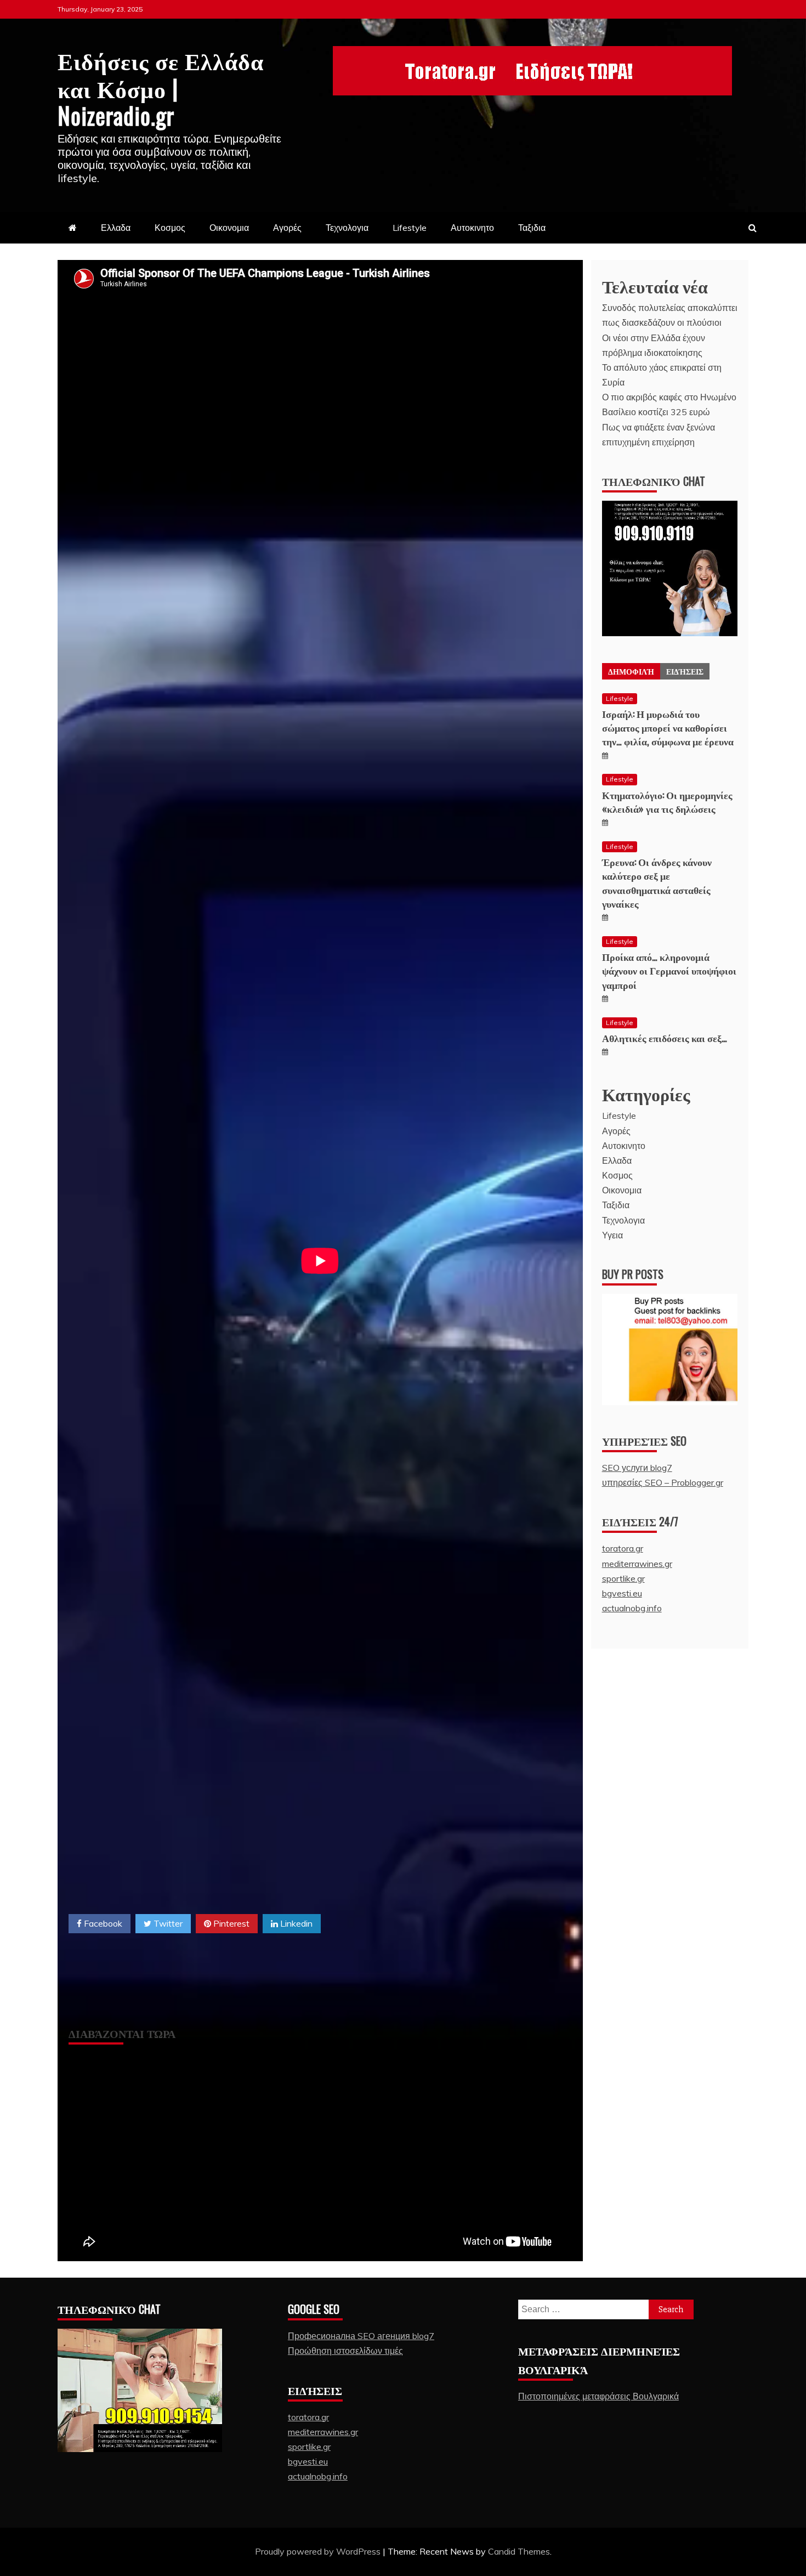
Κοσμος (170, 228)
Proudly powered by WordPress (319, 2551)
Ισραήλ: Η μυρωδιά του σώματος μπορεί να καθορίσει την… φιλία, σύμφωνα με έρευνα (668, 727)
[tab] (631, 671)
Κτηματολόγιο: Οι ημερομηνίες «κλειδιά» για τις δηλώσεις (667, 802)
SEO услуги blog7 (637, 1468)
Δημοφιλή (631, 671)
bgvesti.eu (622, 1593)
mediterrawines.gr (637, 1564)
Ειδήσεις (685, 671)
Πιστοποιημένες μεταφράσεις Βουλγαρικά (598, 2396)
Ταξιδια (532, 228)
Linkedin (295, 1923)
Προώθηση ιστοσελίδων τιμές (345, 2351)
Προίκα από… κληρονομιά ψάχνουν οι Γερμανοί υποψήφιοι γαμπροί (669, 970)
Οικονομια (229, 228)
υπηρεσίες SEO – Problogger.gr (663, 1482)
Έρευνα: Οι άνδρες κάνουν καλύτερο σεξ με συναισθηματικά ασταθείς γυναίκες (657, 882)
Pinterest (230, 1923)
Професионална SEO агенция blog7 (361, 2336)
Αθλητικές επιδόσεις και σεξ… (665, 1038)
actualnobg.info (632, 1608)
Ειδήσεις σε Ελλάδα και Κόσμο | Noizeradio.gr (161, 87)
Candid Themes (519, 2551)
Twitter (167, 1923)
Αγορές (287, 228)
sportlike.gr (623, 1578)
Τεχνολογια (347, 228)
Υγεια (612, 1235)
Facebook (102, 1923)
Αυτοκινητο (472, 228)
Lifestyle (410, 228)
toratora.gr (623, 1548)
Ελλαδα (116, 228)
